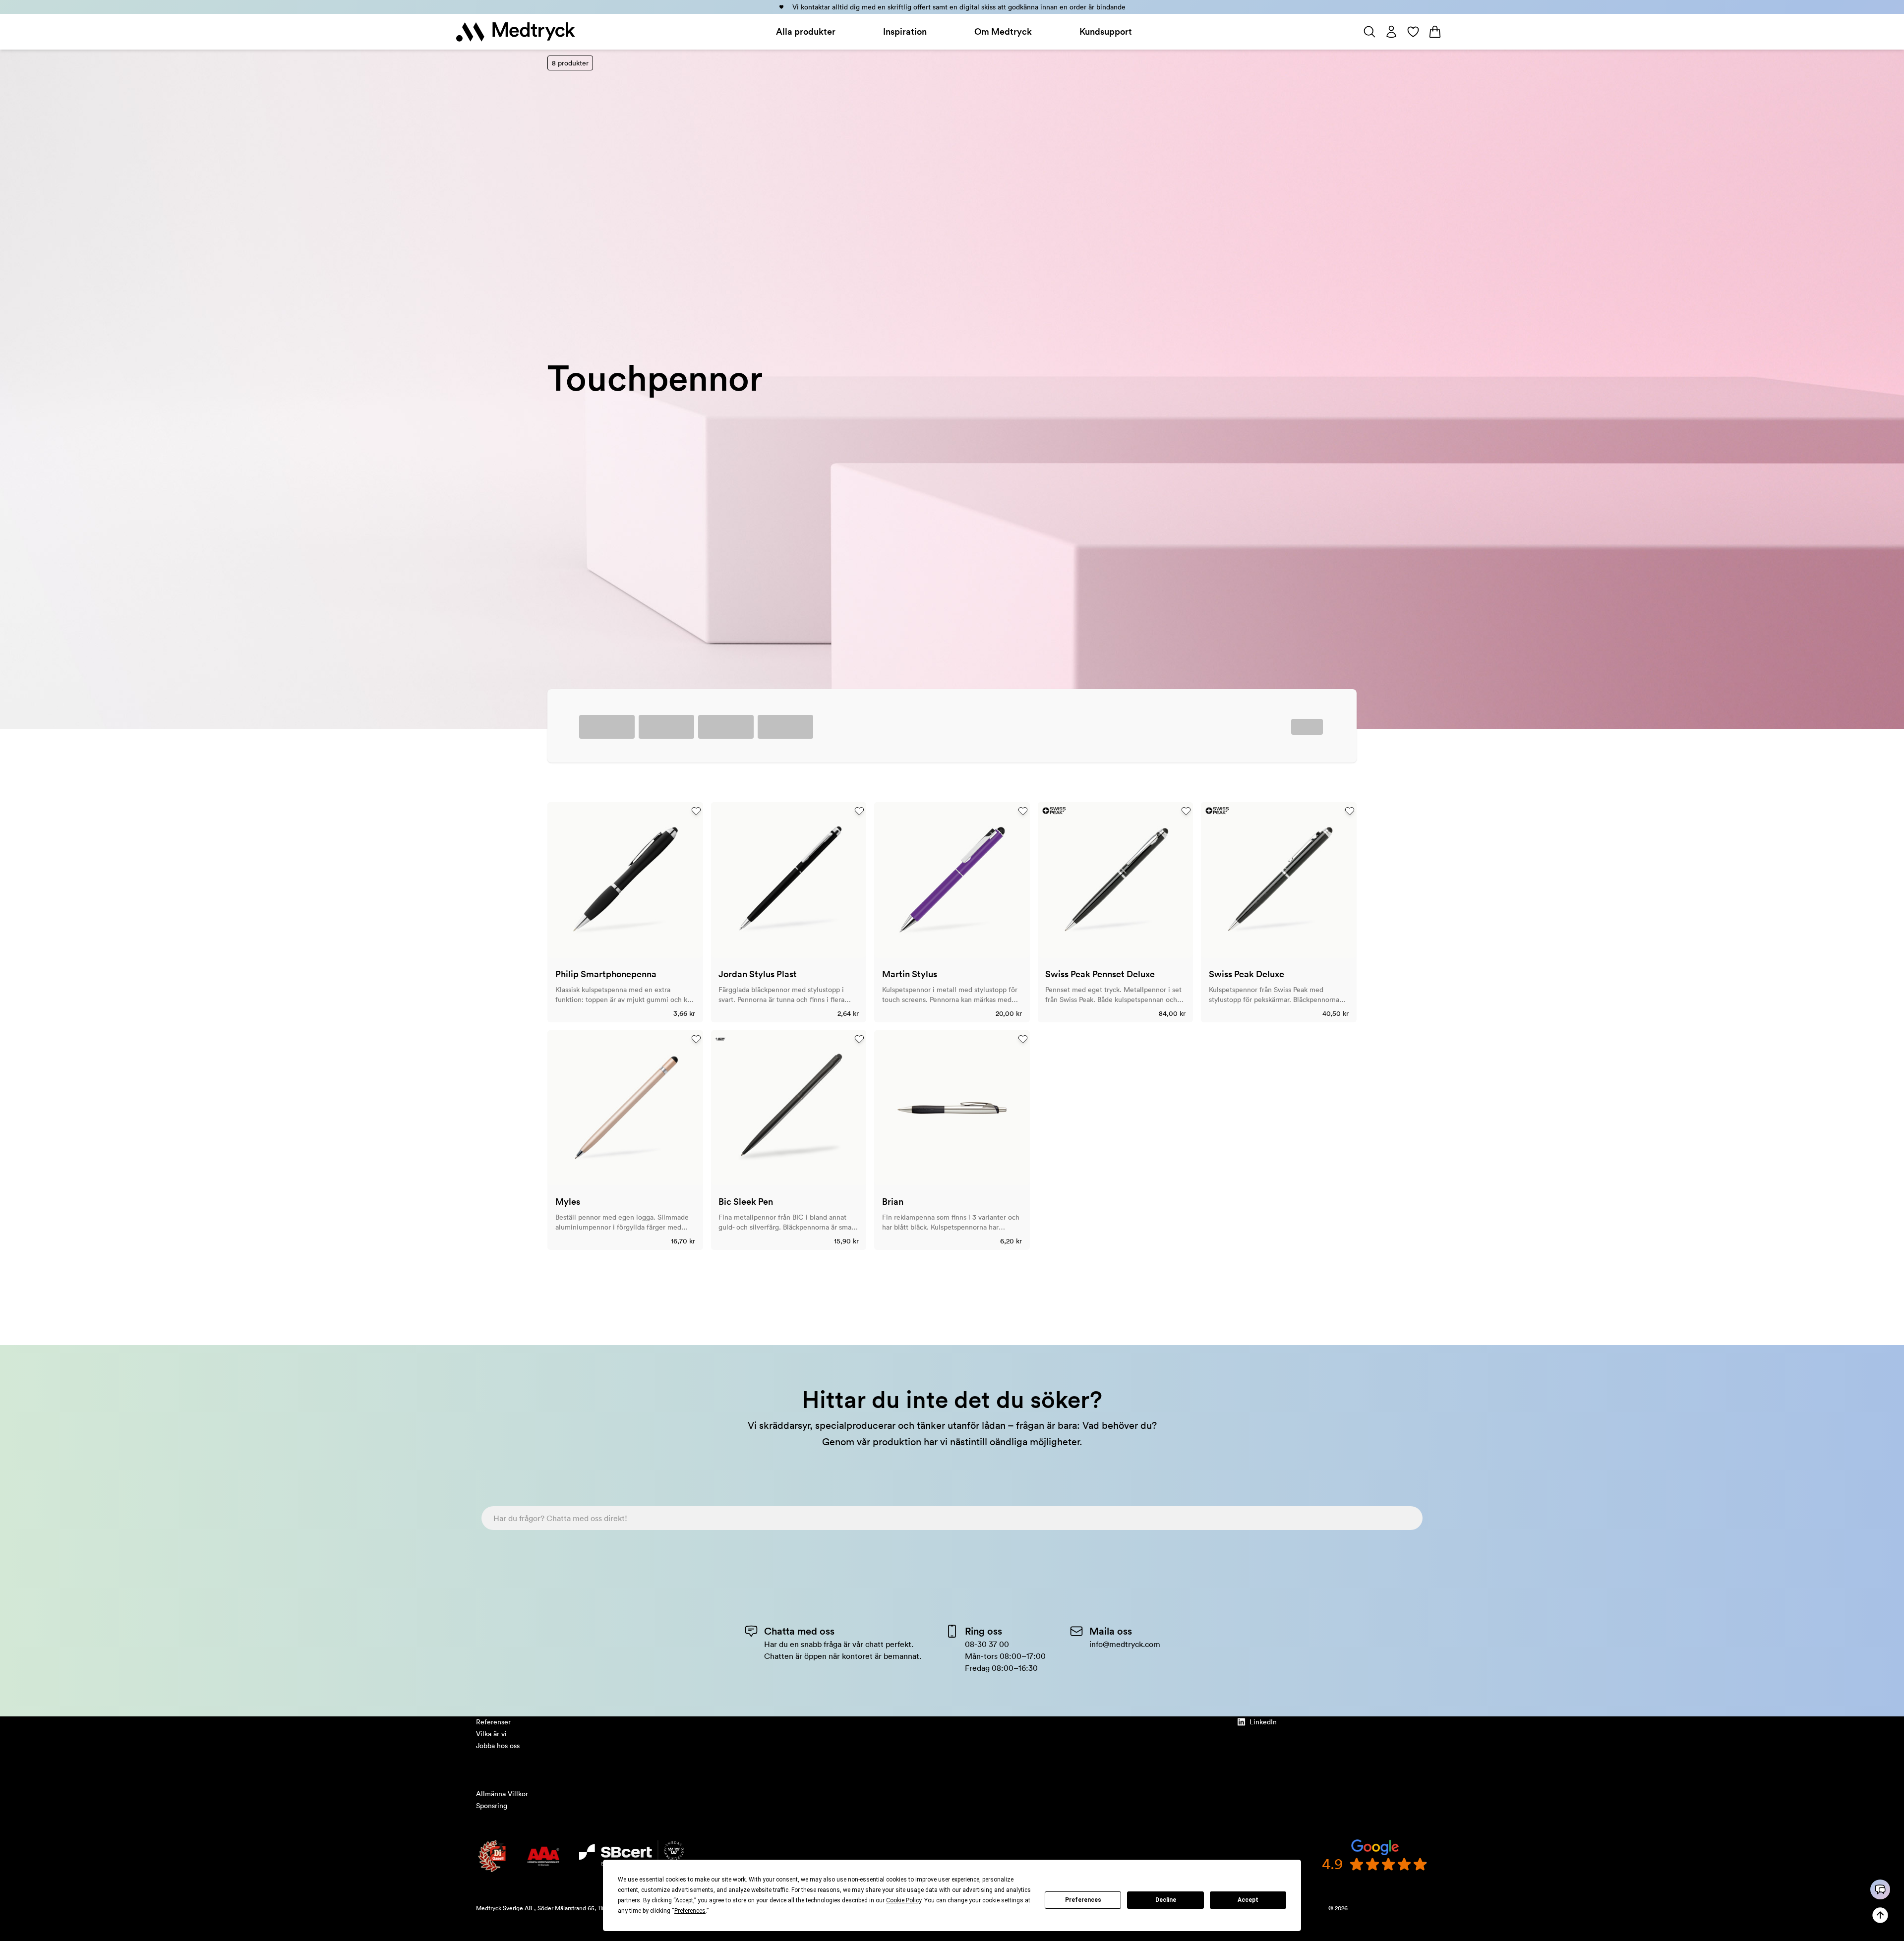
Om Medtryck (1003, 31)
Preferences (1083, 1900)
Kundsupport (1106, 31)
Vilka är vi (491, 1734)
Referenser (493, 1722)
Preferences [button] (690, 1911)
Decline (1166, 1900)
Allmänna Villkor (502, 1794)
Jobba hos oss (498, 1746)
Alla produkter (806, 31)
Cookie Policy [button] (904, 1900)
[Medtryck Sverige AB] (516, 32)
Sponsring (492, 1806)
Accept (1248, 1900)
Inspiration (905, 31)
